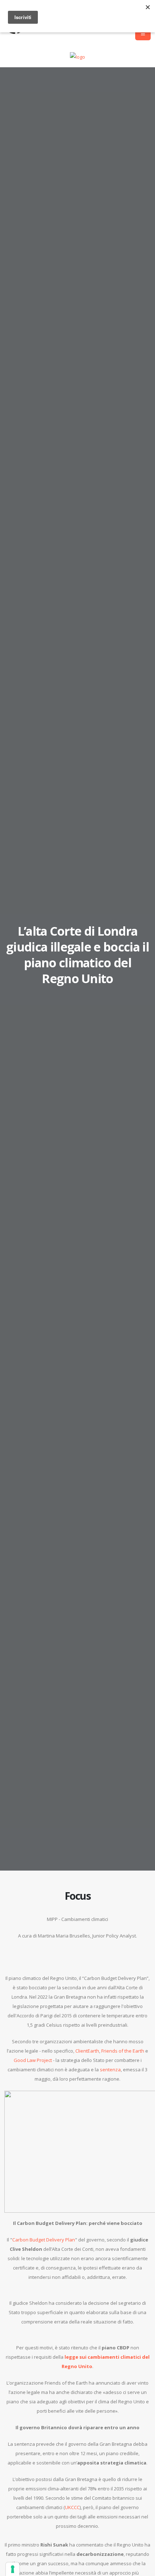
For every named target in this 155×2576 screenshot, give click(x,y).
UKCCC (72, 2507)
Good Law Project (33, 2060)
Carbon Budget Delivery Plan (44, 2240)
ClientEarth (87, 2051)
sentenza (110, 2070)
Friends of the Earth (123, 2051)
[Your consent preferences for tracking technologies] (13, 2569)
